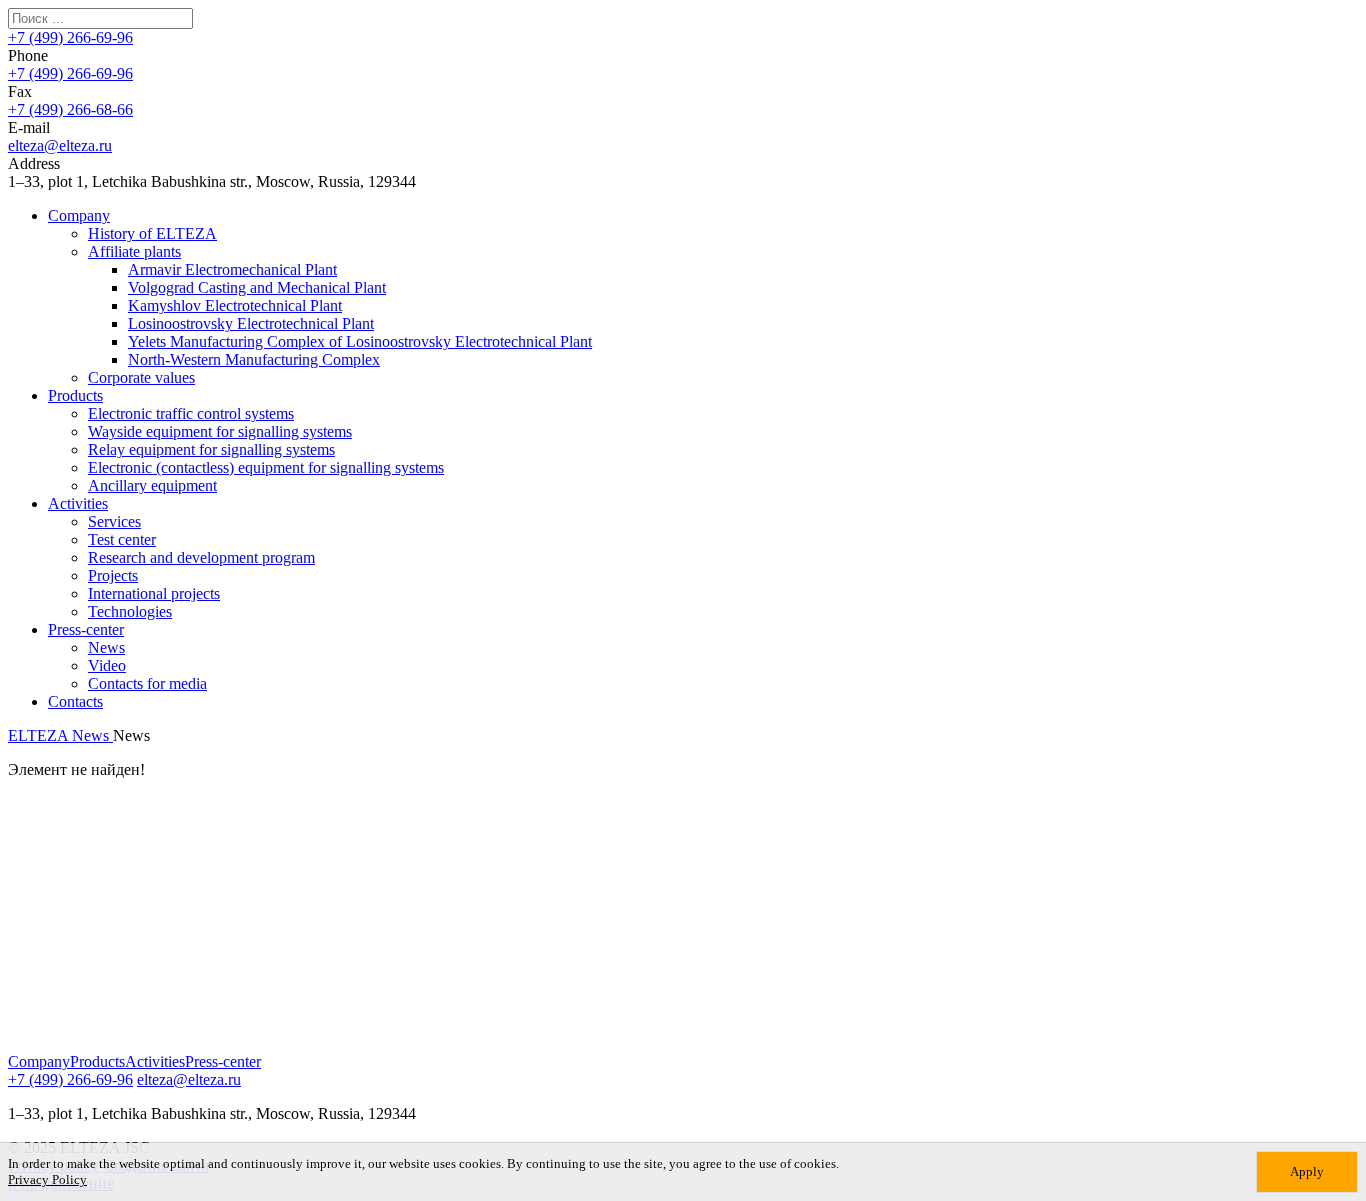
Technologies (130, 611)
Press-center (86, 629)
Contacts (75, 701)
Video (107, 665)
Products (75, 395)
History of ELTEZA (152, 233)
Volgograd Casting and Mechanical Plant (257, 287)
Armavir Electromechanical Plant (232, 269)
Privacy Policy (47, 1179)
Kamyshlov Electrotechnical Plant (235, 305)
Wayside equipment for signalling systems (220, 431)
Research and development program (201, 557)
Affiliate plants (134, 251)
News (106, 647)
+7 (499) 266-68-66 (70, 109)
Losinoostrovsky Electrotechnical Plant (251, 323)
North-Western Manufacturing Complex (254, 359)
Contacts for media (147, 683)
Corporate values (141, 377)
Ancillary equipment (152, 485)
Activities (78, 503)
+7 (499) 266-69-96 (70, 37)
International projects (154, 593)
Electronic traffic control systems (191, 413)
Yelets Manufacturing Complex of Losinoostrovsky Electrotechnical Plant (360, 341)
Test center (122, 539)
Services (114, 521)
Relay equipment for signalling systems (211, 449)
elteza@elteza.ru (60, 145)
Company (79, 215)
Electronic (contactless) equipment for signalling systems (266, 467)
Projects (113, 575)
